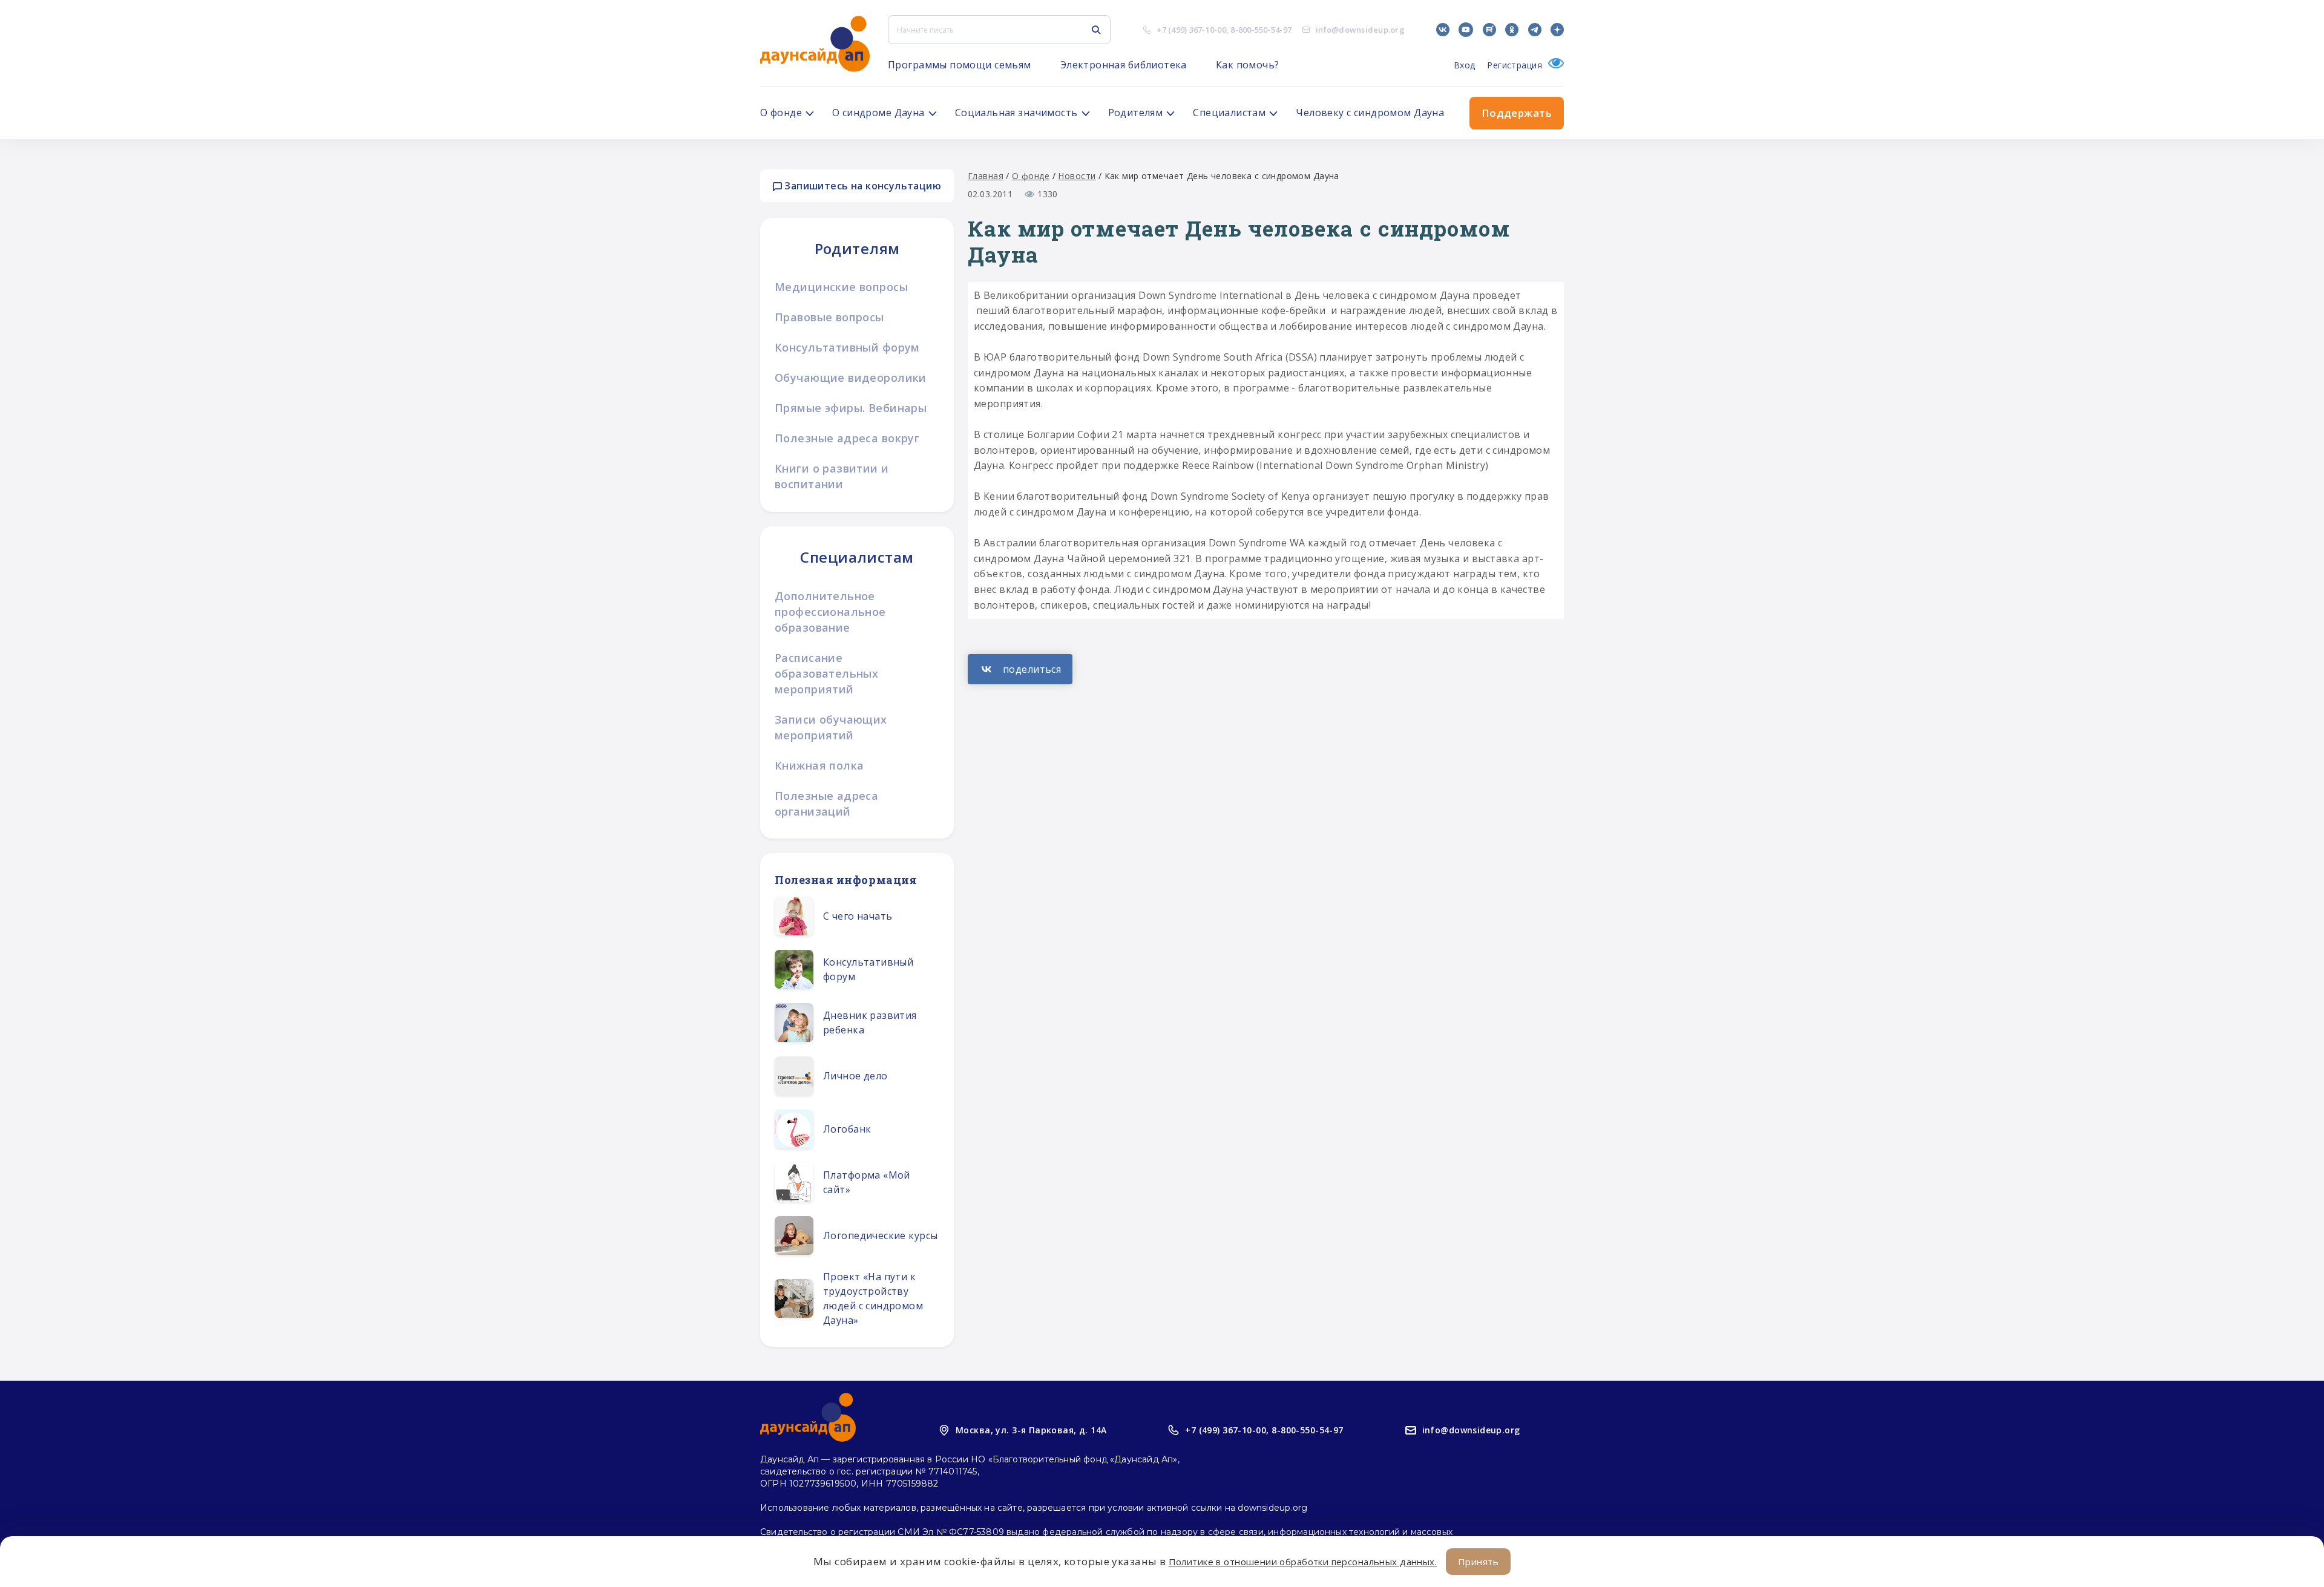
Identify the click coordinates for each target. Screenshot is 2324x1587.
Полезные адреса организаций (826, 803)
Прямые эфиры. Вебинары (851, 408)
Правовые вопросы (829, 317)
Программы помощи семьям (960, 65)
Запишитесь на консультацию (862, 186)
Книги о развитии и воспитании (832, 476)
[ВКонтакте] (1020, 669)
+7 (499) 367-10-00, (1227, 1430)
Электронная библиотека (1124, 65)
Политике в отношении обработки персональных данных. (1303, 1562)
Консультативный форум (847, 347)
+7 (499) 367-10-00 (1191, 30)
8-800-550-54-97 (1261, 30)
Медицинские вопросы (841, 287)
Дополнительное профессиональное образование (830, 612)
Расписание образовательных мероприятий (826, 673)
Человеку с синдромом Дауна (1370, 113)
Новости (1077, 176)
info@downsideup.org (1360, 30)
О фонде (1031, 176)
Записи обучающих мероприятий (831, 727)
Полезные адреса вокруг (847, 438)
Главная (986, 176)
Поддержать (1517, 113)
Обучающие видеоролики (851, 378)
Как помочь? (1248, 65)
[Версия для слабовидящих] (1553, 65)
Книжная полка (819, 765)
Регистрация (1515, 65)
